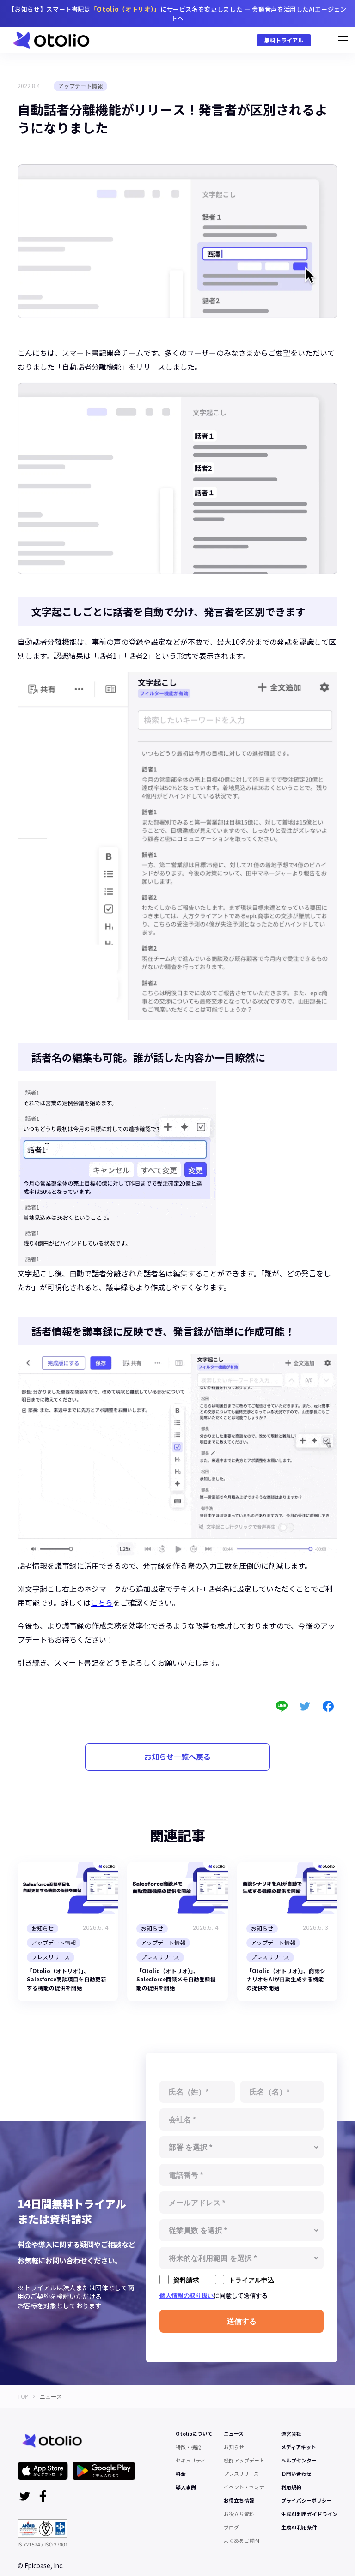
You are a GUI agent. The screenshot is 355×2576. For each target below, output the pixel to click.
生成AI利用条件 (299, 2527)
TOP (23, 2397)
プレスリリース (241, 2474)
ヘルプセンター (299, 2460)
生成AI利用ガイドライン (309, 2514)
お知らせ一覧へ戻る (177, 1757)
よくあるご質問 (242, 2541)
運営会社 (291, 2434)
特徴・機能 (188, 2447)
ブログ (231, 2527)
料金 (181, 2474)
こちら (102, 1602)
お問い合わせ (296, 2474)
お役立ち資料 (239, 2514)
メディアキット (299, 2447)
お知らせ (234, 2447)
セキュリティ (191, 2460)
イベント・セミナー (247, 2487)
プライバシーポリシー (306, 2501)
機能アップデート (244, 2460)
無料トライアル (284, 40)
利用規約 (291, 2487)
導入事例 (186, 2487)
